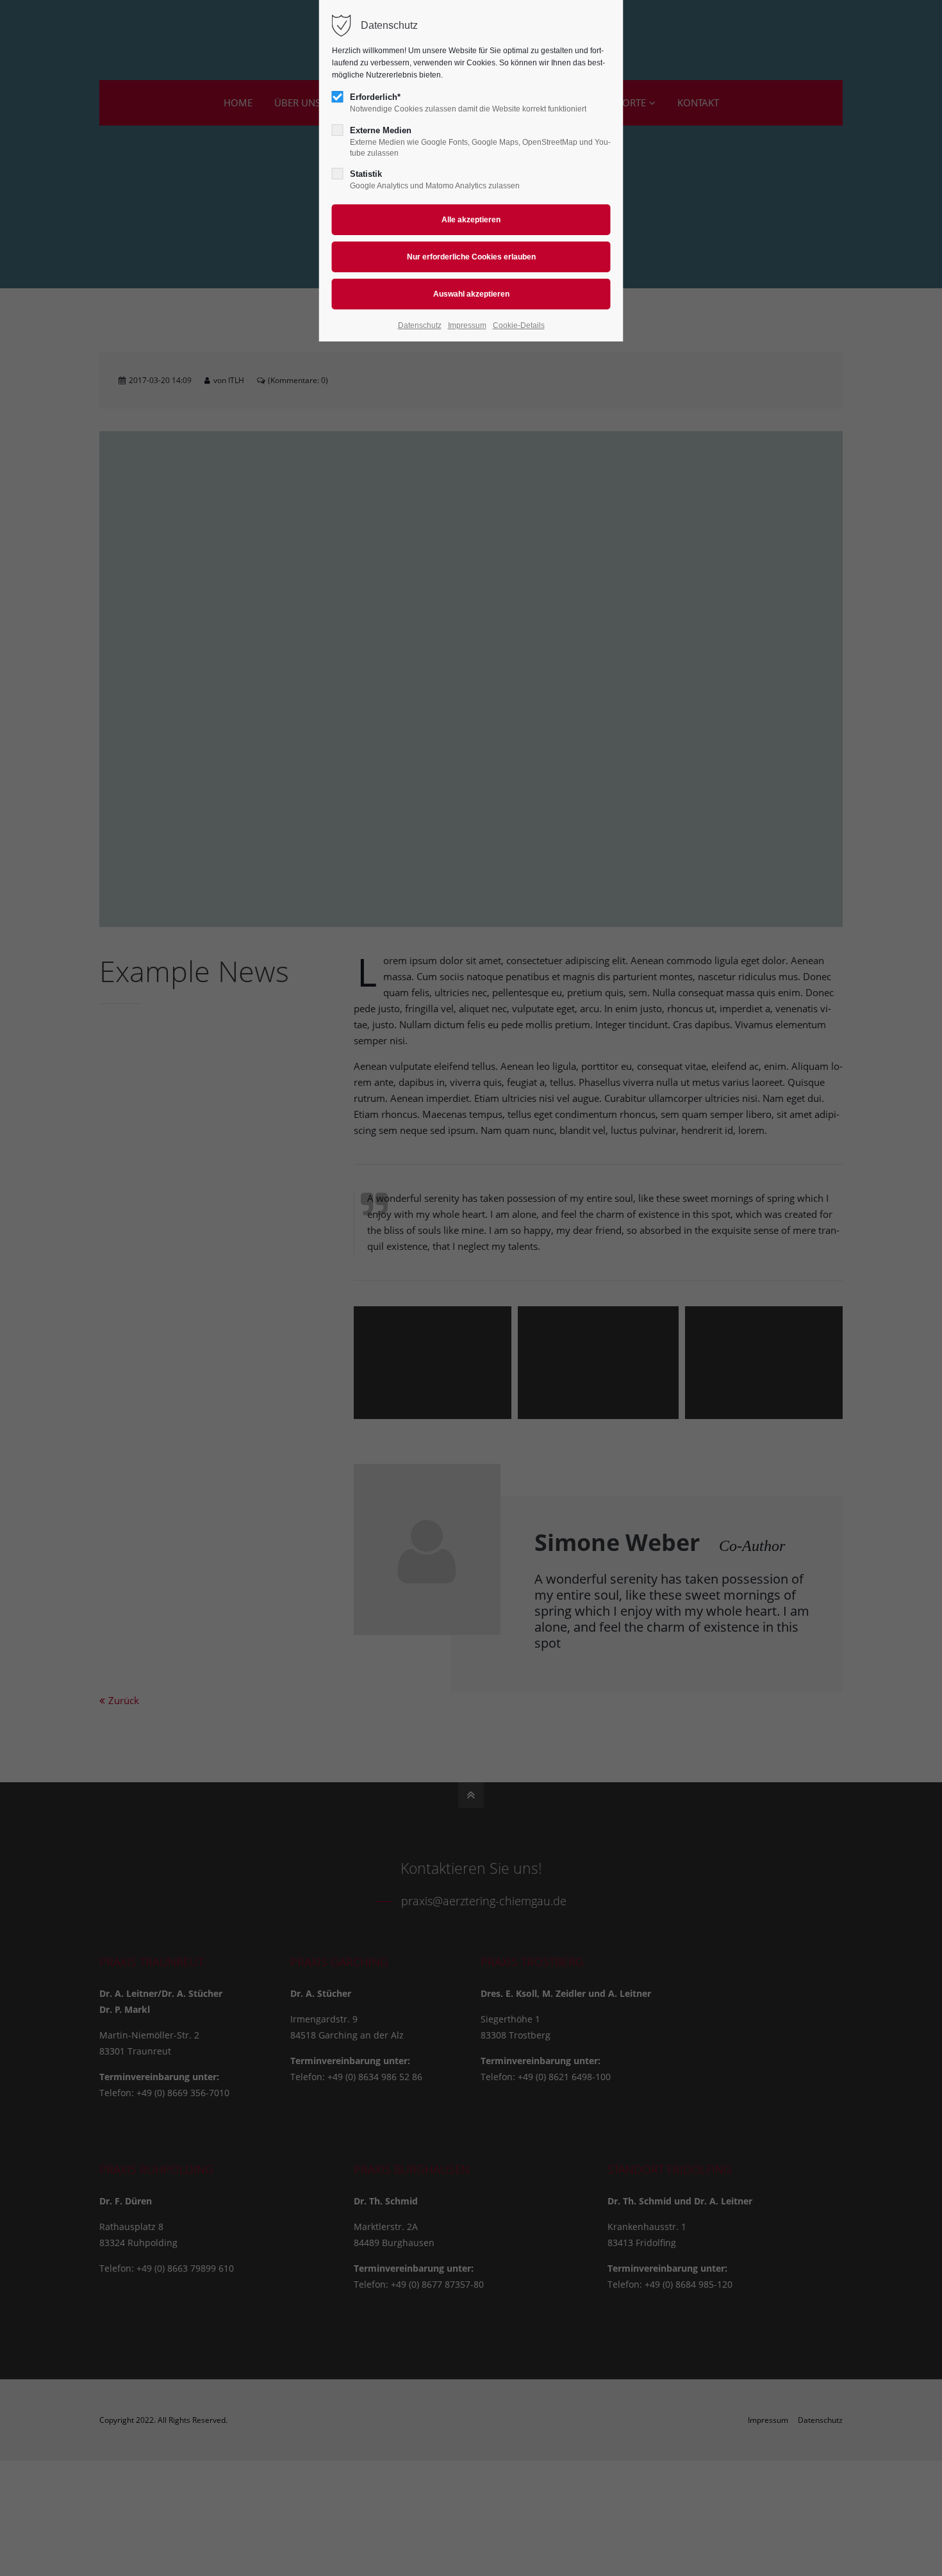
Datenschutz (420, 325)
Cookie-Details (519, 325)
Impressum (467, 325)
